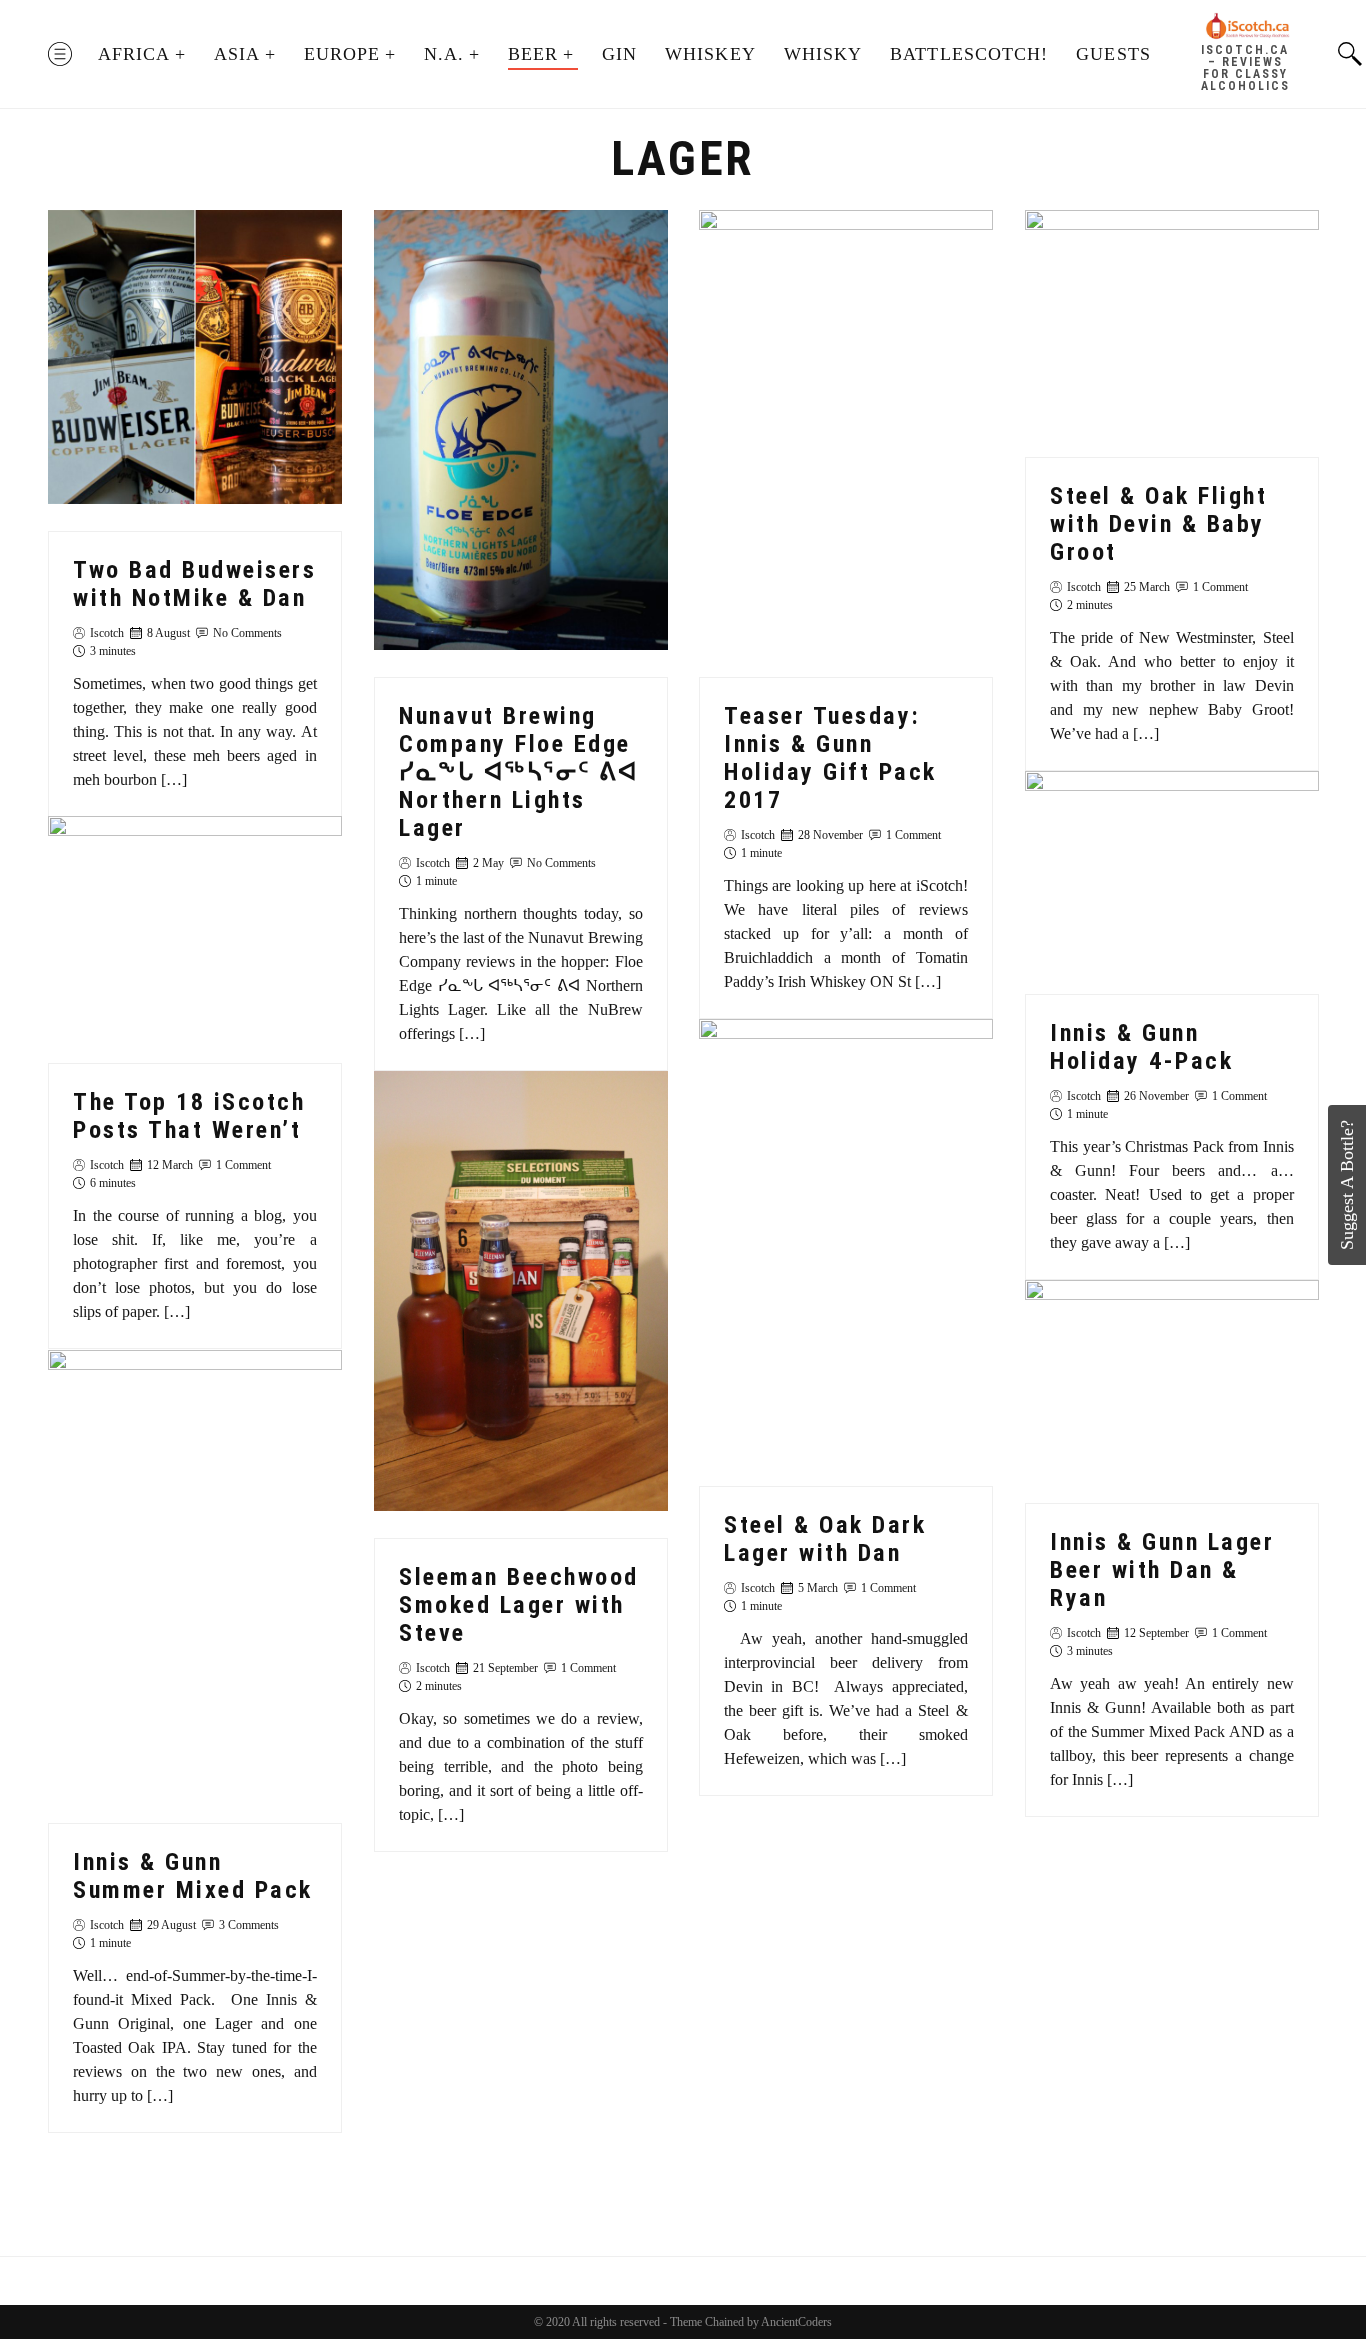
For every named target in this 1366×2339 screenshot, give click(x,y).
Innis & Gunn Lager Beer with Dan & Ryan (1162, 1570)
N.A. (444, 54)
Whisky (823, 54)
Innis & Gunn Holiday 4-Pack (1141, 1047)
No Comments (247, 632)
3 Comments (249, 1925)
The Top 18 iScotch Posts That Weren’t (189, 1117)
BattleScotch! (969, 54)
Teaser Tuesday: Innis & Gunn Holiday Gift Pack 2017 (830, 758)
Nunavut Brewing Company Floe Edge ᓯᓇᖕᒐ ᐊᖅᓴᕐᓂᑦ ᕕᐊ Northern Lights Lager (518, 772)
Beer (533, 54)
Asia (237, 54)
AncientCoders (795, 2322)
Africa (134, 54)
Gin (619, 54)
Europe (342, 54)
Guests (1113, 54)
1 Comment (913, 835)
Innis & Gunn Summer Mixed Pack (193, 1876)
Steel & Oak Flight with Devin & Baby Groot (1158, 524)
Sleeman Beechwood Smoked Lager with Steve (519, 1605)
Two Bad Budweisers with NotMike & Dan (194, 583)
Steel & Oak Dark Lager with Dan (825, 1539)
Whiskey (710, 54)
